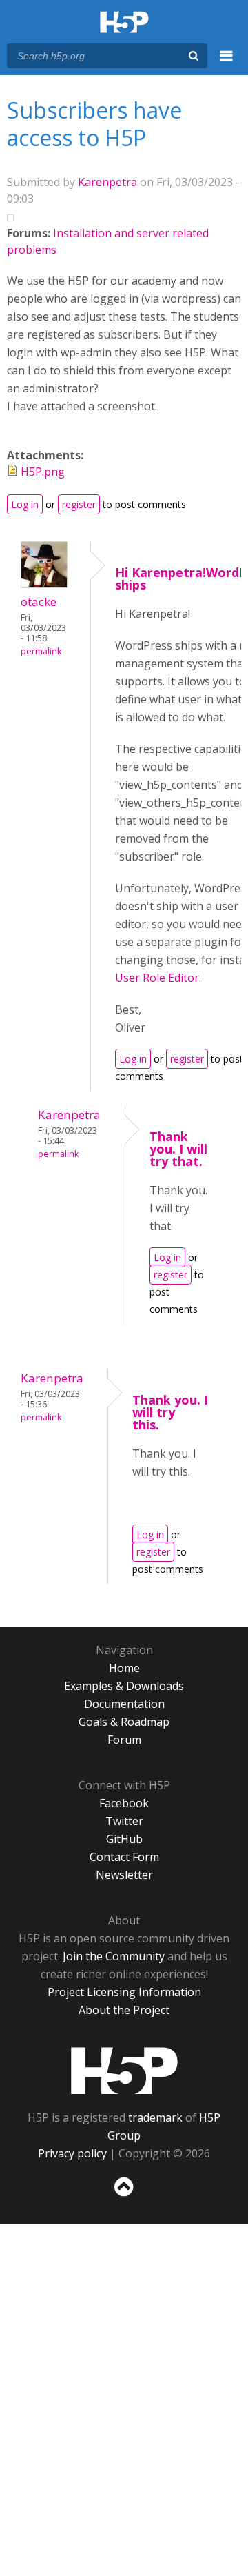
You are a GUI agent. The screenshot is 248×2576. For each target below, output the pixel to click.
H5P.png (43, 472)
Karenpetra (107, 182)
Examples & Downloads (124, 1686)
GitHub (124, 1839)
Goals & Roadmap (124, 1722)
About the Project (124, 2010)
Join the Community (114, 1956)
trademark (155, 2117)
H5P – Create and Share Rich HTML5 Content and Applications (124, 23)
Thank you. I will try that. (178, 1149)
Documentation (124, 1704)
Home (124, 1668)
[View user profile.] (44, 584)
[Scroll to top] (124, 2197)
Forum (124, 1740)
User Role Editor (157, 978)
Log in (25, 504)
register (79, 504)
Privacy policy (72, 2153)
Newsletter (124, 1875)
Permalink (41, 651)
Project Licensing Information (124, 1992)
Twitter (124, 1821)
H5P (124, 2071)
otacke (39, 602)
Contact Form (124, 1857)
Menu (227, 63)
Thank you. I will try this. (170, 1412)
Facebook (124, 1803)
